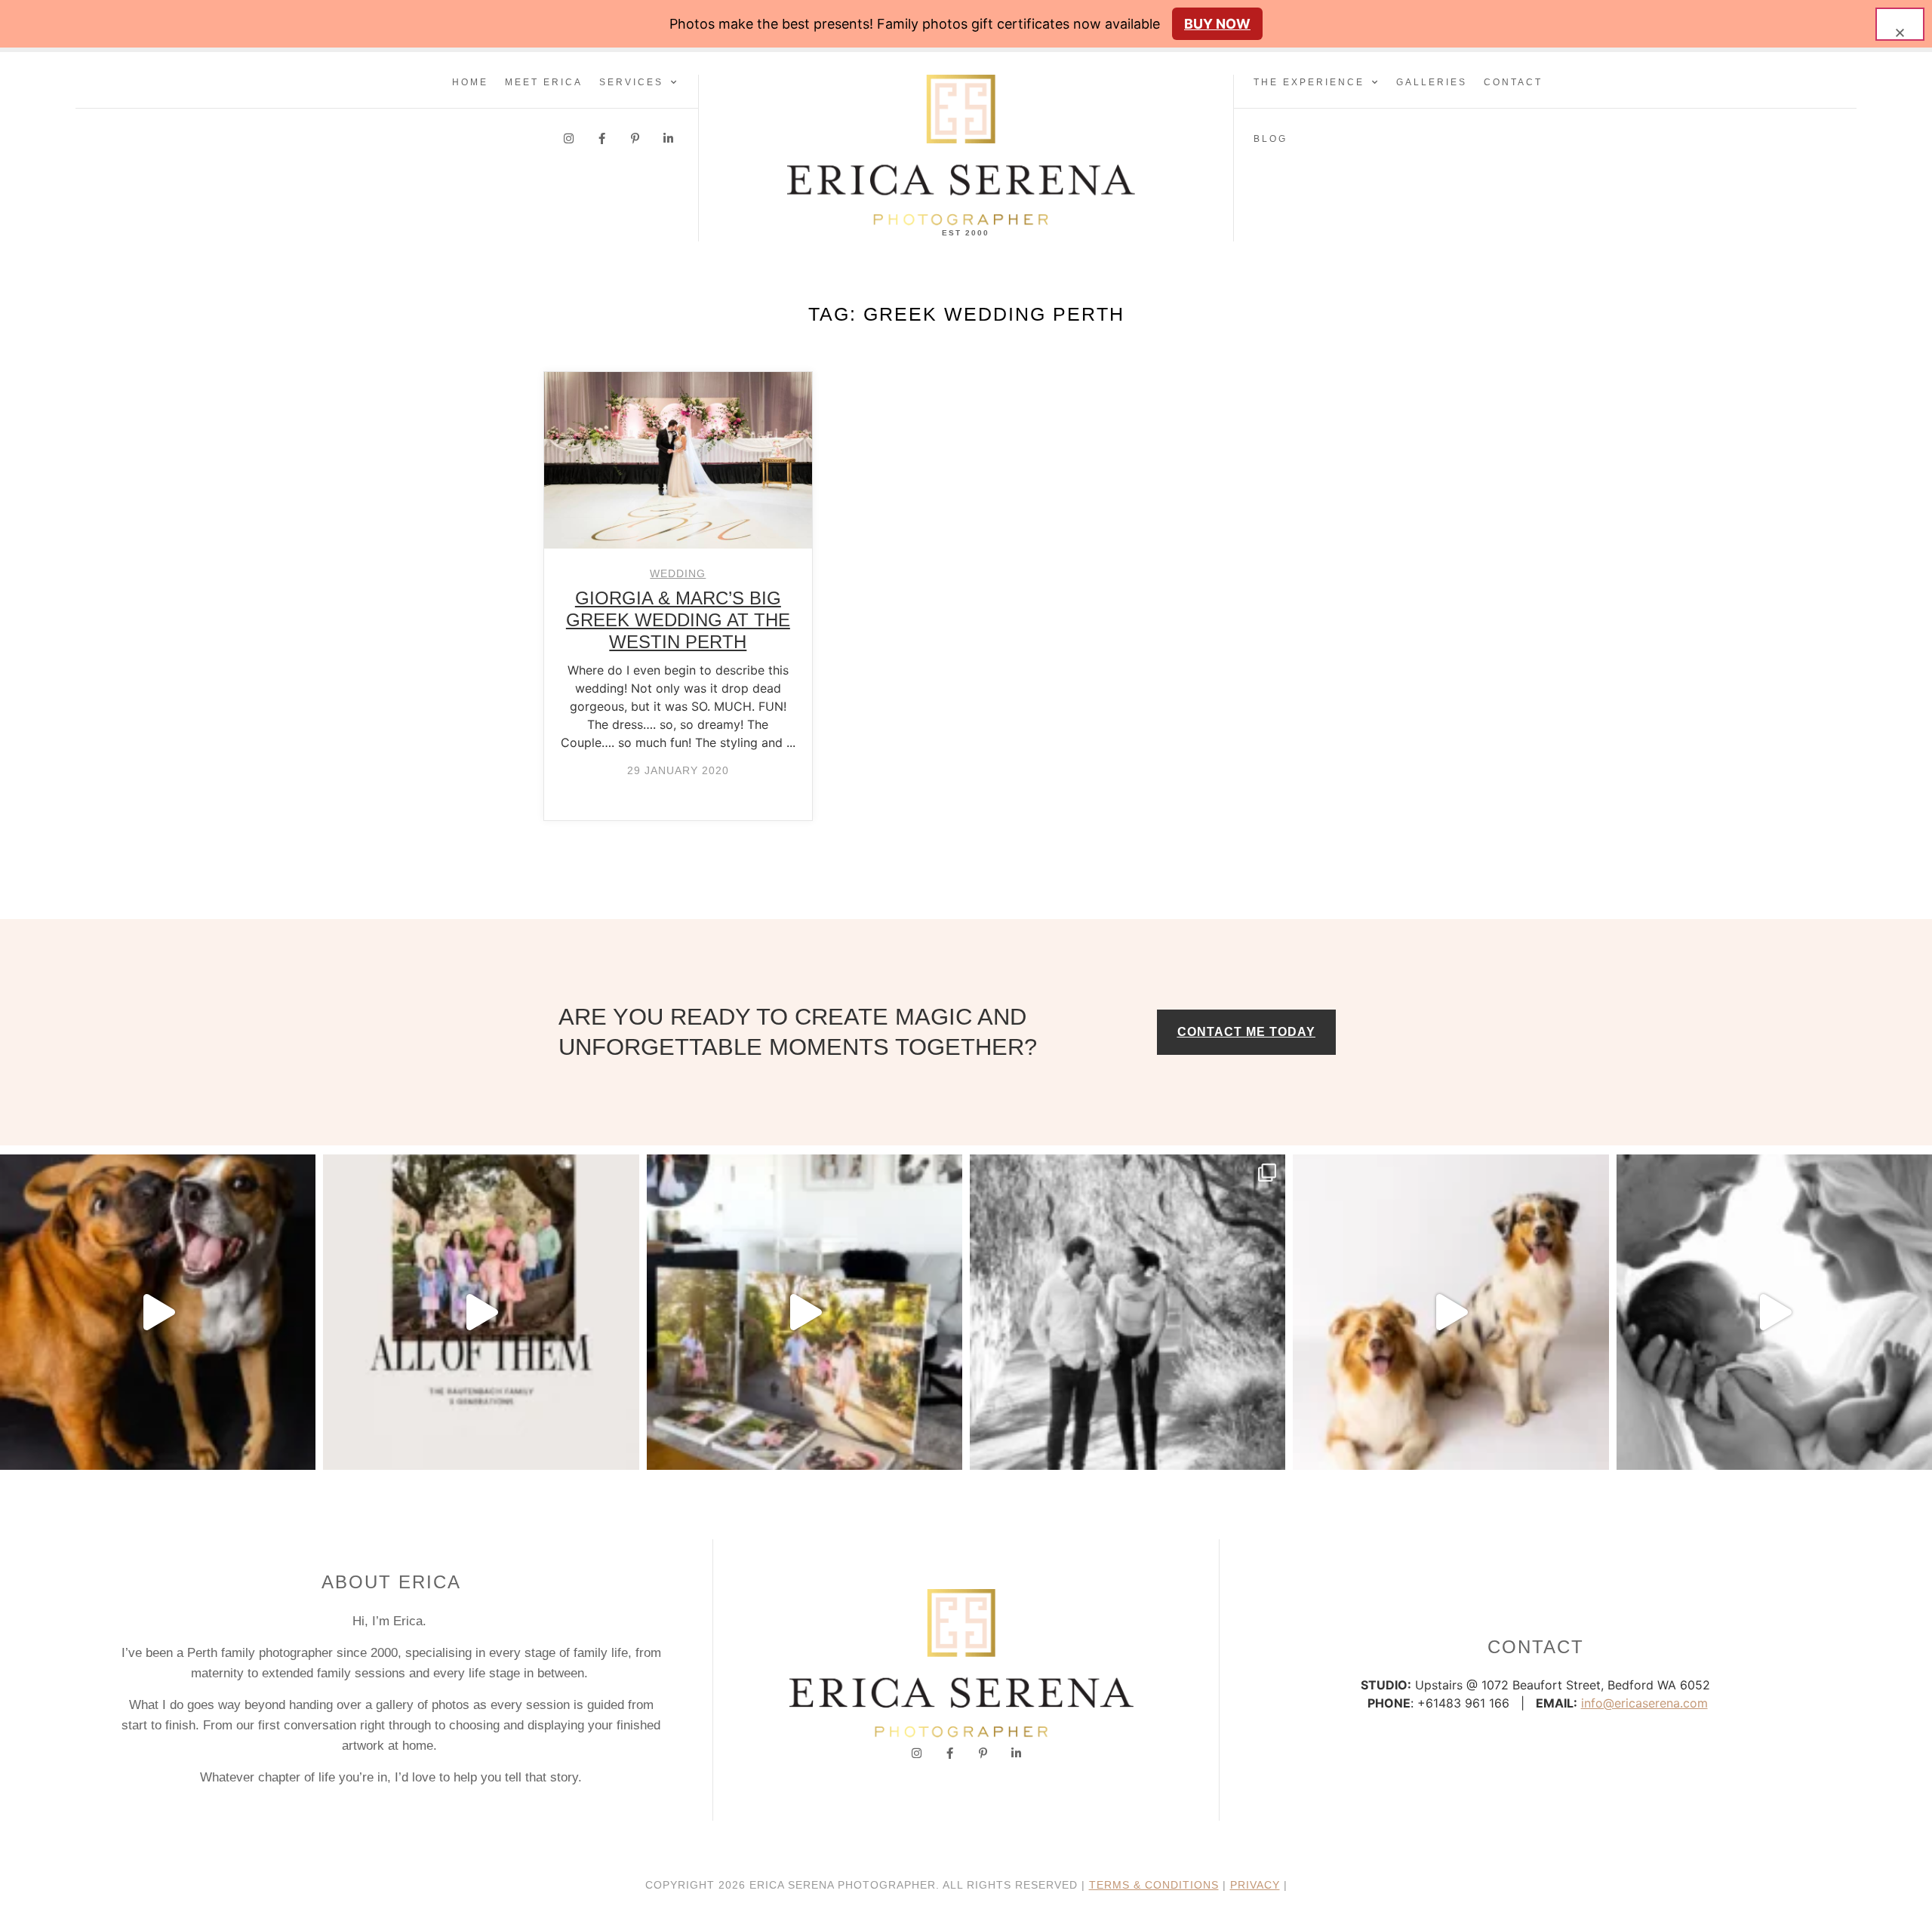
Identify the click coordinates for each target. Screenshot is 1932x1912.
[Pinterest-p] (635, 138)
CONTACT (1513, 82)
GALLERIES (1432, 82)
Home (470, 82)
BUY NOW (1217, 24)
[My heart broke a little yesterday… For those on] (158, 1312)
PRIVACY (1255, 1885)
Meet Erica (544, 82)
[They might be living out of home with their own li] (1128, 1312)
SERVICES (631, 82)
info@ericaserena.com (1644, 1703)
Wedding (678, 573)
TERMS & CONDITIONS (1154, 1885)
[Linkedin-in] (668, 138)
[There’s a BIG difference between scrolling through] (1774, 1312)
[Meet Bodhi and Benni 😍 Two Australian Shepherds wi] (1451, 1312)
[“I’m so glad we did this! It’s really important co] (804, 1312)
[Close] (1900, 24)
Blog (1271, 139)
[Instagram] (569, 138)
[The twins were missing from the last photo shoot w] (481, 1312)
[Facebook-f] (602, 138)
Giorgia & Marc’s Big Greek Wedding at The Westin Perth (678, 620)
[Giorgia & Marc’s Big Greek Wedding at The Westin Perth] (678, 460)
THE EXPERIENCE (1309, 82)
